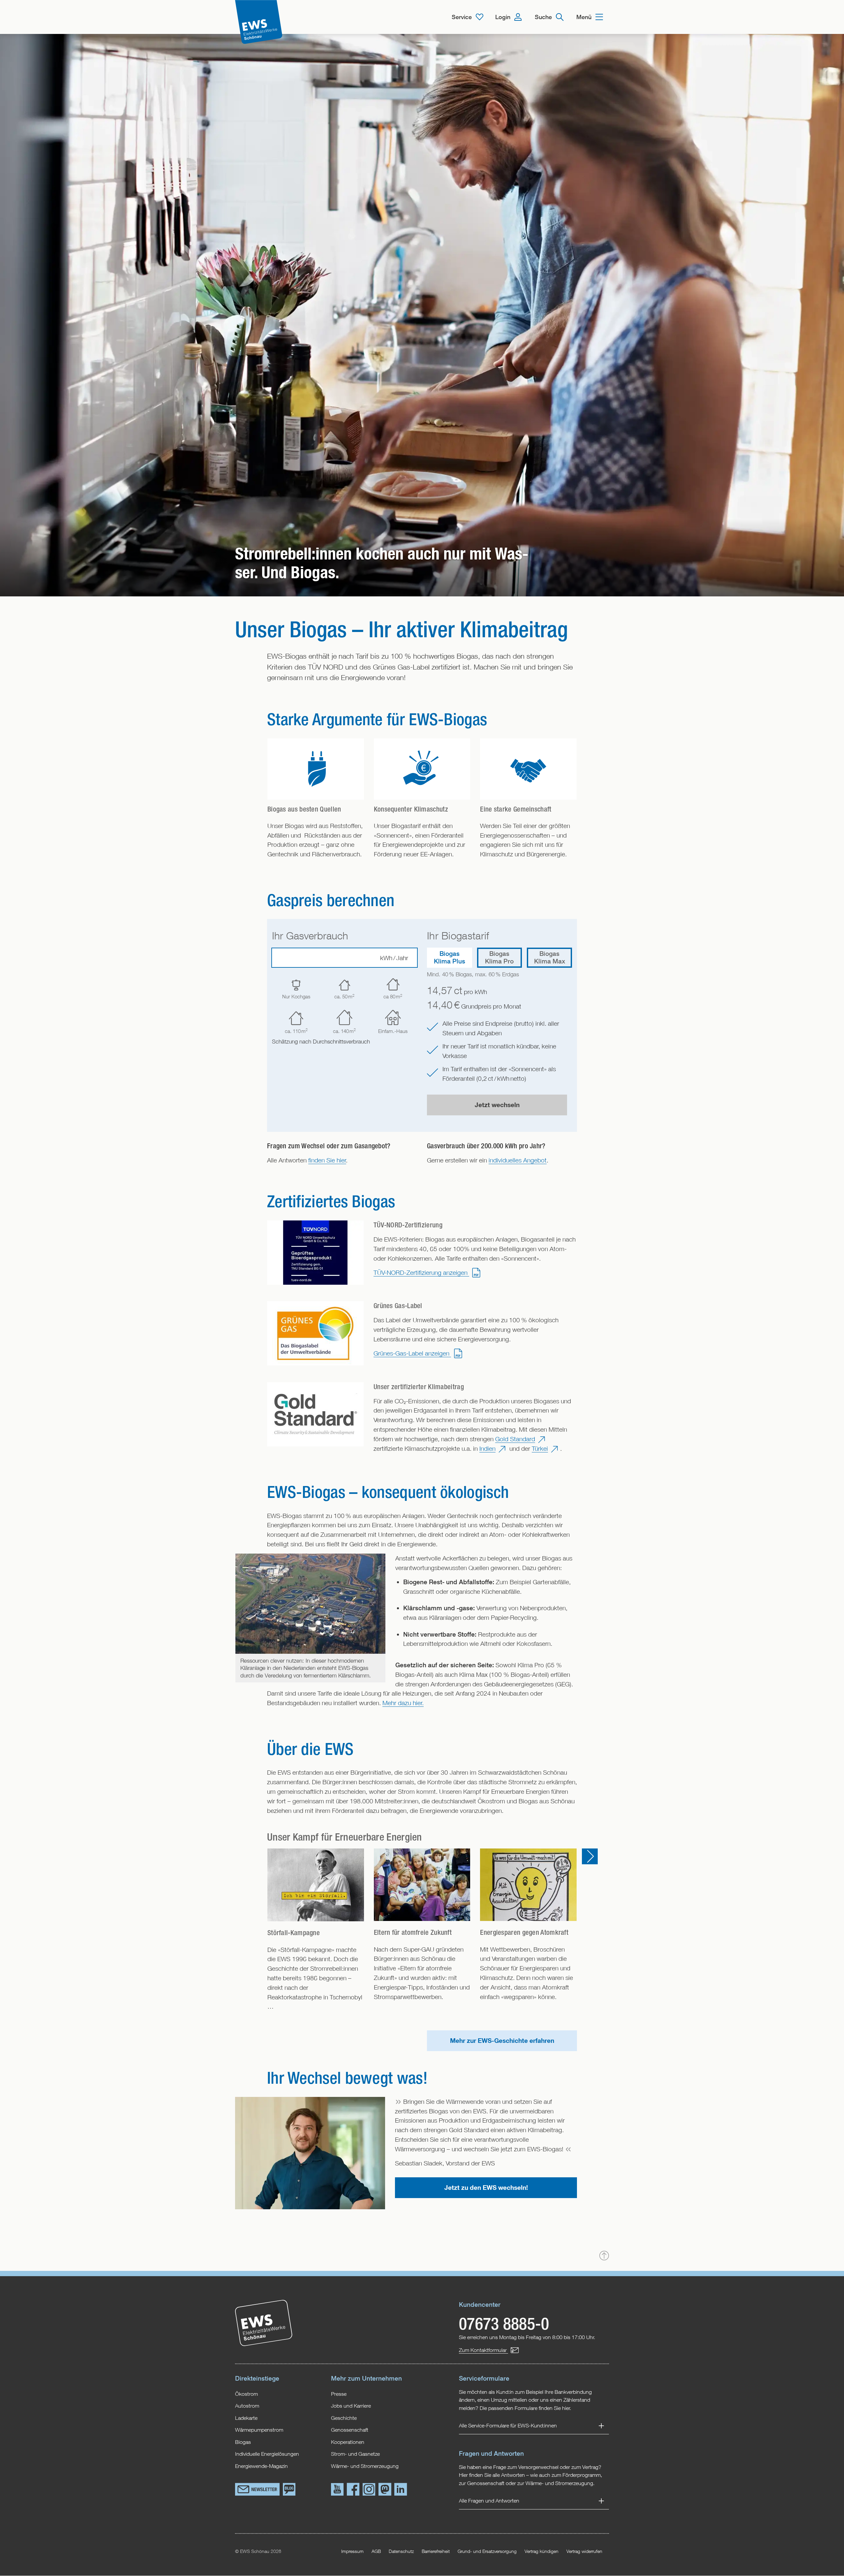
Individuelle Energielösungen (267, 2454)
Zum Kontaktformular (483, 2350)
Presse (339, 2394)
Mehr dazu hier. (403, 1703)
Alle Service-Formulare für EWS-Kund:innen (508, 2425)
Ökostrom (246, 2394)
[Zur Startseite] (259, 22)
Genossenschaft (350, 2430)
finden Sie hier (327, 1160)
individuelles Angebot (518, 1160)
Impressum (352, 2551)
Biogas (243, 2442)
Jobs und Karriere (351, 2405)
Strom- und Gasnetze (355, 2454)
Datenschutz (401, 2551)
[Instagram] (369, 2490)
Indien (487, 1448)
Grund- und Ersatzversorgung (487, 2551)
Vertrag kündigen (542, 2551)
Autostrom (247, 2405)
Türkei (540, 1448)
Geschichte (344, 2418)
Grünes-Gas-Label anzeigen (412, 1353)
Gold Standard (515, 1439)
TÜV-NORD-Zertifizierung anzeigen (421, 1272)
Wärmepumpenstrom (259, 2430)
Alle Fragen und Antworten (489, 2501)
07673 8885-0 (504, 2323)
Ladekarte (246, 2418)
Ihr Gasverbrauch (310, 936)
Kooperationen (348, 2442)
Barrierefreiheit (436, 2551)
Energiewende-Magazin (261, 2466)
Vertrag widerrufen (584, 2551)
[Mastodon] (385, 2490)
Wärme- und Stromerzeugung (365, 2466)
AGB (376, 2551)
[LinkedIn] (401, 2490)
